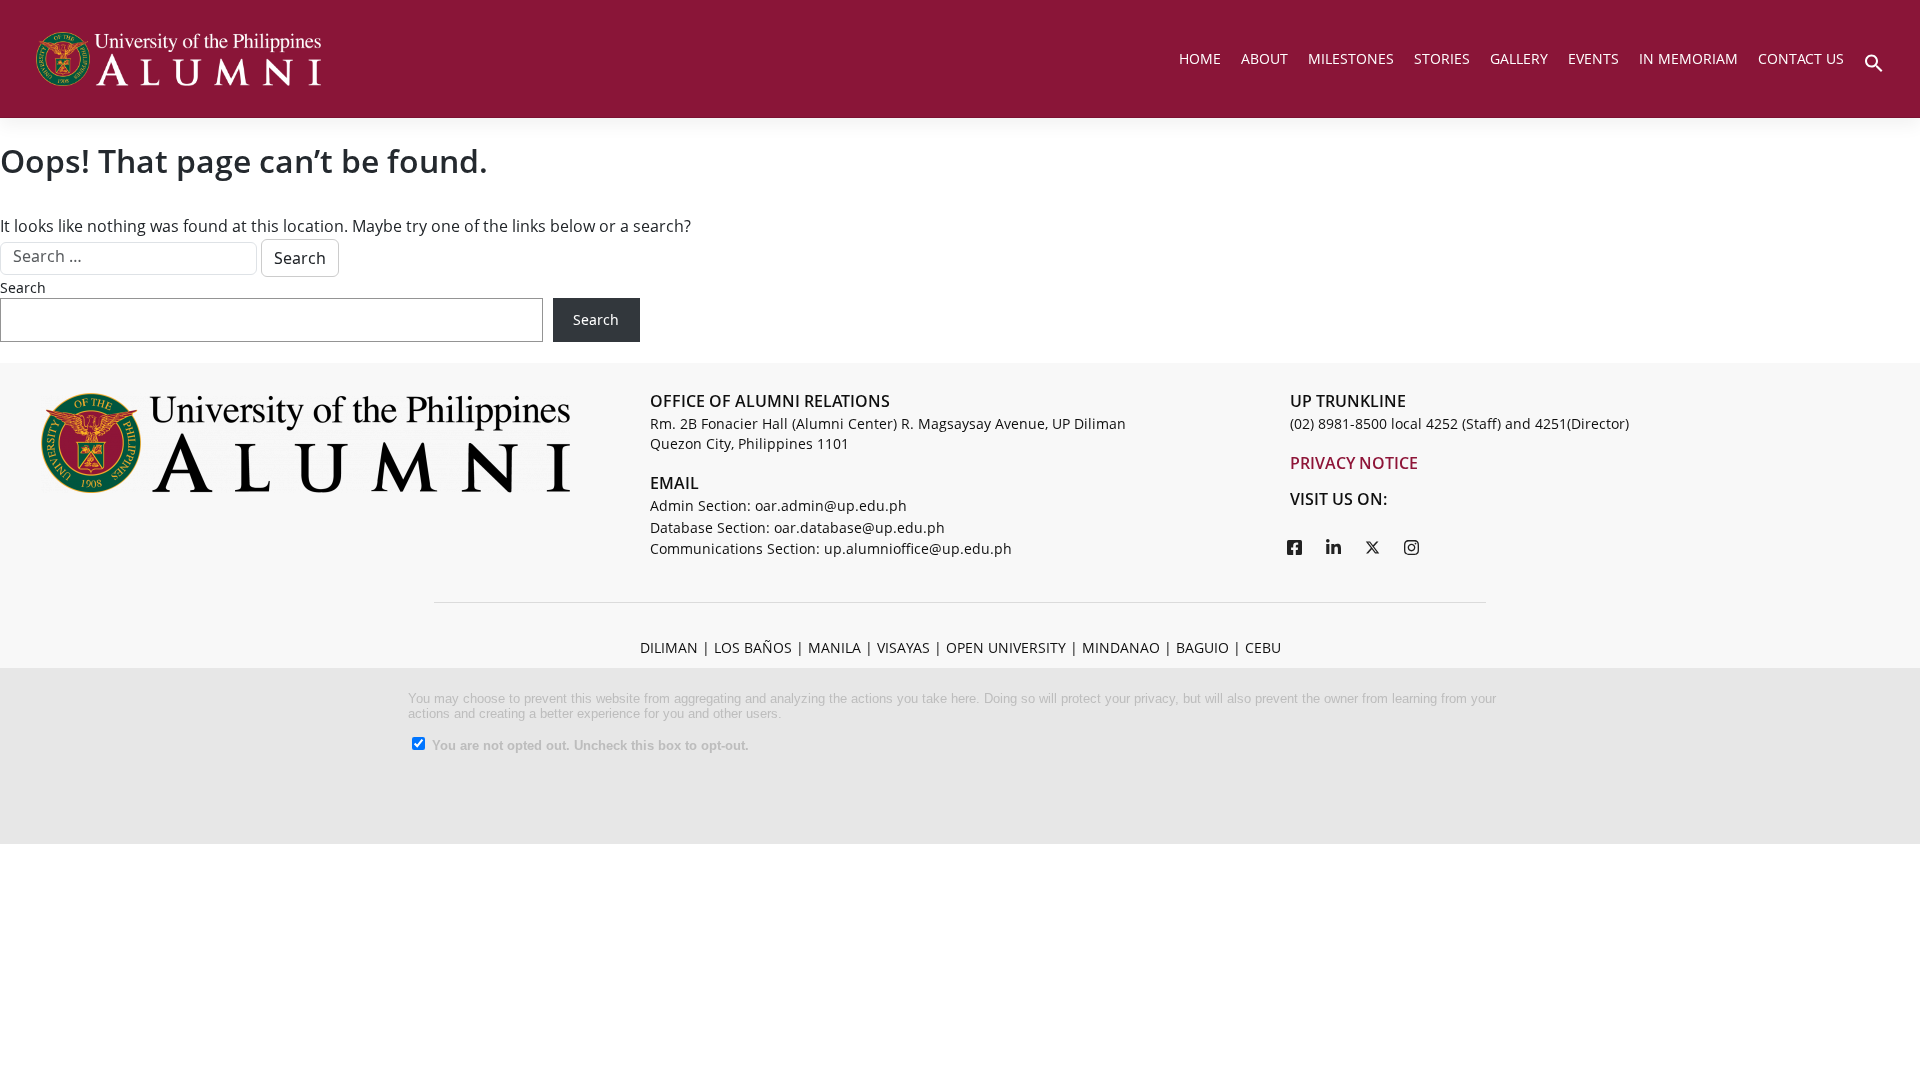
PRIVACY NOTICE (1354, 463)
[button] (1874, 61)
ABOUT (1264, 58)
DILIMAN (669, 647)
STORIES (1442, 58)
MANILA (834, 647)
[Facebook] (1295, 547)
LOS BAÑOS (753, 647)
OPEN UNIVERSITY (1006, 647)
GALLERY (1519, 58)
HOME (1200, 58)
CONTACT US (1801, 58)
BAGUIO (1202, 647)
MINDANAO (1121, 647)
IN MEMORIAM (1688, 58)
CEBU (1263, 647)
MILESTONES (1351, 58)
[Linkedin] (1334, 547)
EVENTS (1593, 58)
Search (23, 287)
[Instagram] (1412, 547)
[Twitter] (1373, 547)
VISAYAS (903, 647)
